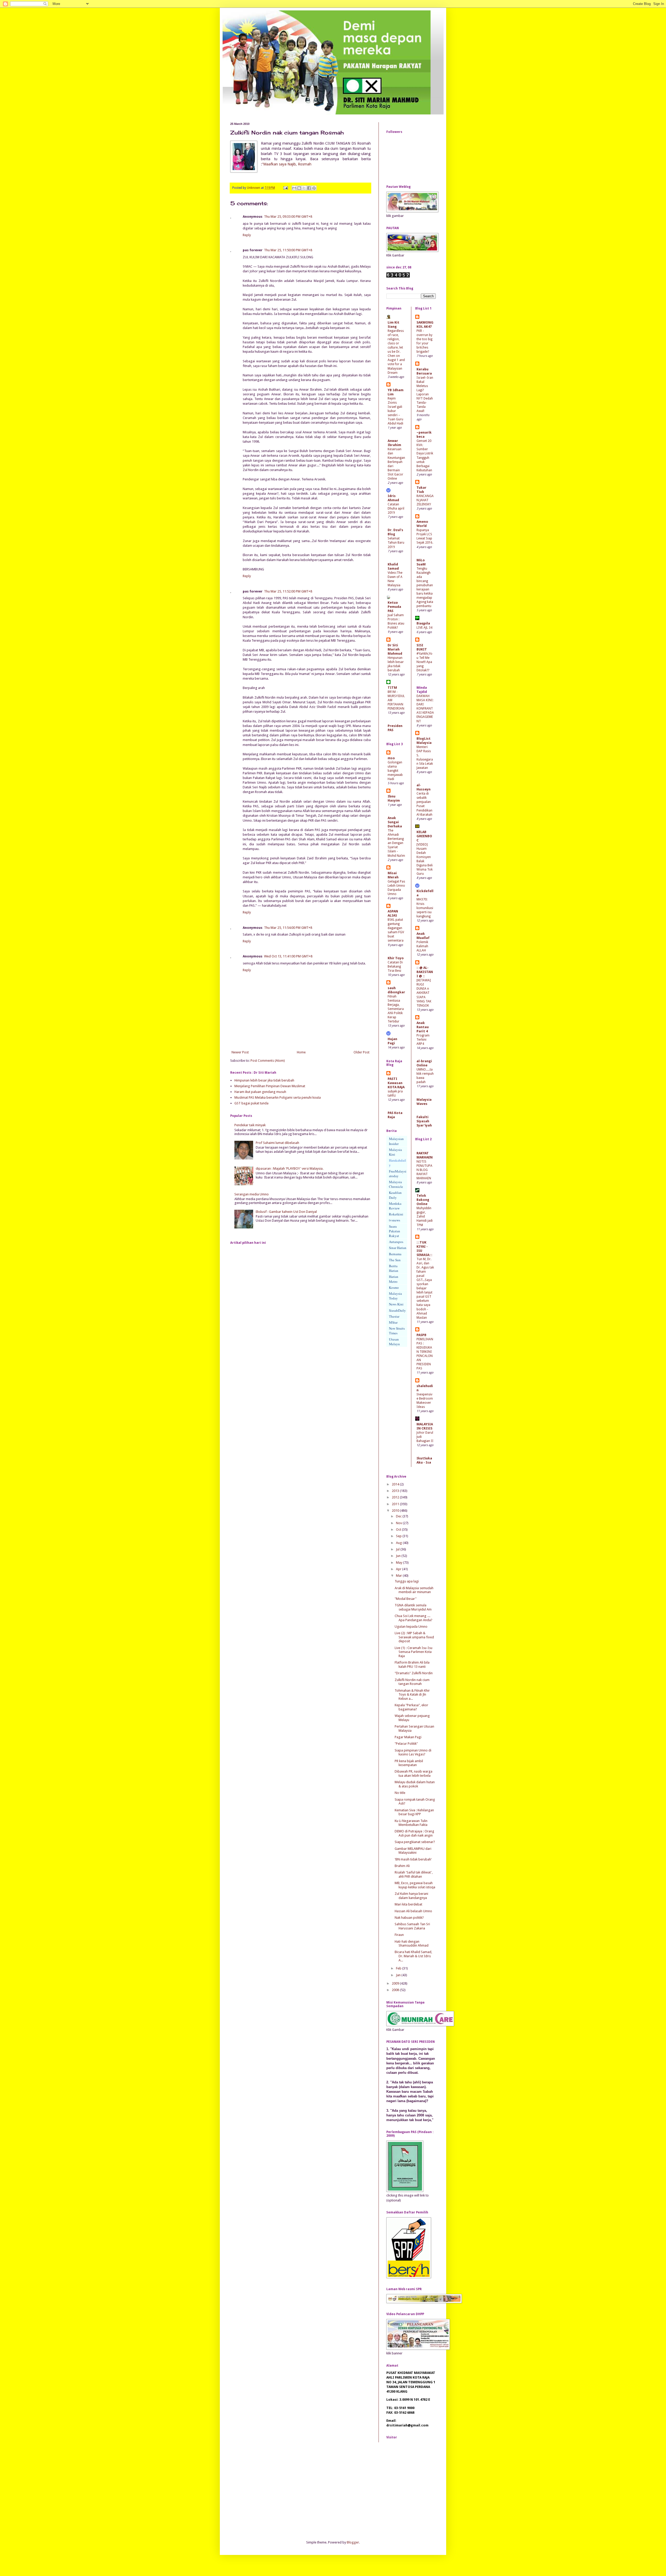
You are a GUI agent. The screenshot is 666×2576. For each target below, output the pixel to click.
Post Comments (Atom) (268, 1061)
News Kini (396, 1304)
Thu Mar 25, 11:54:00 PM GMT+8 (288, 928)
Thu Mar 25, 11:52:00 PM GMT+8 (288, 591)
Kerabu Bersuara (424, 371)
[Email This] (294, 188)
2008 (396, 1990)
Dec (399, 1516)
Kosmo (394, 1287)
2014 (396, 1484)
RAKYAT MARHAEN (425, 1155)
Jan (399, 1975)
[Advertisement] (269, 2490)
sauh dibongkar (396, 990)
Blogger (353, 2542)
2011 (396, 1504)
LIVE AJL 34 (424, 628)
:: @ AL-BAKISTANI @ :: (425, 972)
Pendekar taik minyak (250, 1125)
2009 (396, 1983)
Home (301, 1052)
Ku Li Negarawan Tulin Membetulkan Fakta (411, 1823)
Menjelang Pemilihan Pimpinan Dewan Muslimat (270, 1086)
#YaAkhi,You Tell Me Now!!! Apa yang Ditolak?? (424, 662)
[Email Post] (285, 188)
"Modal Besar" (406, 1599)
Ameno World (422, 524)
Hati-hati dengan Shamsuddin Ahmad (412, 1944)
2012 (396, 1497)
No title (400, 1793)
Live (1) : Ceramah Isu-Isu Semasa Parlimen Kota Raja (414, 1652)
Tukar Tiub (421, 490)
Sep (399, 1536)
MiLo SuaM (421, 562)
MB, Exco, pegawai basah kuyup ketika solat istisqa (415, 1885)
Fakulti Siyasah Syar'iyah (424, 1121)
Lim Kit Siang (393, 324)
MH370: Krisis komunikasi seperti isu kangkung (425, 908)
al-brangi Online (424, 1063)
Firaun (399, 1935)
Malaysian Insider (396, 1141)
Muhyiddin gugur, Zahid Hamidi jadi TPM (425, 1216)
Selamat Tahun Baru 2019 (396, 543)
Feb (399, 1968)
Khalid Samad (393, 566)
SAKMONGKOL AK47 (425, 324)
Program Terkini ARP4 (423, 1040)
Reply (247, 235)
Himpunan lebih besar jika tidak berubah (264, 1080)
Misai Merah (393, 875)
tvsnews (395, 1220)
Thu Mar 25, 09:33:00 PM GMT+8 (288, 217)
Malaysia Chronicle (396, 1184)
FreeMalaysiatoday (398, 1174)
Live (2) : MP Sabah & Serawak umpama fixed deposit (414, 1637)
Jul (398, 1549)
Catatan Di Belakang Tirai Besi (395, 967)
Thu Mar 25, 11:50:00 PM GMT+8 (288, 250)
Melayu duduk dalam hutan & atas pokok (415, 1784)
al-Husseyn (424, 787)
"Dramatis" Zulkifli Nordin (414, 1673)
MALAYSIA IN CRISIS (425, 1426)
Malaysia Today (395, 1296)
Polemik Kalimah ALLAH (422, 946)
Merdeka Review (395, 1206)
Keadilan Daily (395, 1195)
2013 (396, 1491)
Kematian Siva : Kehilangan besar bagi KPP (414, 1812)
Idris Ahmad (393, 498)
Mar (399, 1576)
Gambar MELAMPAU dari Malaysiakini (413, 1851)
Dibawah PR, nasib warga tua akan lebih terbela (414, 1773)
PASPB (421, 1335)
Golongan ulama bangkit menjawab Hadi (395, 771)
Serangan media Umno (252, 1194)
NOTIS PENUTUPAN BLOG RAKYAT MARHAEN (424, 1170)
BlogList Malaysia (424, 741)
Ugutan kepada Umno (411, 1627)
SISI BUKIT (422, 647)
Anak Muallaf (423, 936)
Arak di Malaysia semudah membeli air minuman (414, 1590)
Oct (399, 1529)
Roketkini (396, 1214)
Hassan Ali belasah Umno (413, 1911)
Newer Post (240, 1052)
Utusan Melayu (394, 1342)
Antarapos (396, 1242)
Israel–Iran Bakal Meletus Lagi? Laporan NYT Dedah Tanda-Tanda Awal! (425, 394)
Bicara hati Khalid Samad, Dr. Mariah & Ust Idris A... (413, 1956)
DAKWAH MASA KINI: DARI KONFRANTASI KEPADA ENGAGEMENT (425, 709)
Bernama (395, 1254)
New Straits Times (397, 1331)
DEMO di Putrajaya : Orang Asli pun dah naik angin (414, 1833)
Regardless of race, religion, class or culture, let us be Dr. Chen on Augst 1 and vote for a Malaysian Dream (396, 352)
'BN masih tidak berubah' (413, 1859)
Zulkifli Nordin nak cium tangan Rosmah (412, 1682)
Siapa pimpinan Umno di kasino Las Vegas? (413, 1752)
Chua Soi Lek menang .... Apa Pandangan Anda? (414, 1618)
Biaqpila (423, 623)
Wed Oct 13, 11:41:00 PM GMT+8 (288, 956)
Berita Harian (394, 1268)
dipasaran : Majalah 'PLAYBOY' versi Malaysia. (290, 1168)
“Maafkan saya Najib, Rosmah (287, 164)
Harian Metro (394, 1279)
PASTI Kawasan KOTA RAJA (396, 1083)
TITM (392, 688)
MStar (393, 1322)
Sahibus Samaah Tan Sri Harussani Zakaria (412, 1926)
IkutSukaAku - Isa (424, 1460)
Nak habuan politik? (409, 1918)
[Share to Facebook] (309, 188)
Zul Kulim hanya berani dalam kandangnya (411, 1896)
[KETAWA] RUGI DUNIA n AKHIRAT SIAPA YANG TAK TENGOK (424, 993)
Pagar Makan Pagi (408, 1737)
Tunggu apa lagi (407, 1581)
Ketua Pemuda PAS (394, 607)
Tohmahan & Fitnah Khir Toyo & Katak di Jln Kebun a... (412, 1695)
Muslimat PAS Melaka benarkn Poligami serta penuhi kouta (278, 1097)
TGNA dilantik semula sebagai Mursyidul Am (413, 1607)
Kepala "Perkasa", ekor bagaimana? (411, 1707)
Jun (399, 1556)
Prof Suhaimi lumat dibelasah (277, 1143)
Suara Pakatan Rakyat (395, 1231)
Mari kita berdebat (408, 1904)
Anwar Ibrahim (394, 443)
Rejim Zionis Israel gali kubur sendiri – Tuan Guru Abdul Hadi (395, 411)
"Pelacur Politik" (406, 1744)
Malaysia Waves (424, 1102)
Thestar (394, 1316)
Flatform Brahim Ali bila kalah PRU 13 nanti (412, 1664)
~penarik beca (424, 434)
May (399, 1563)
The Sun (395, 1260)
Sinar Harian (398, 1248)
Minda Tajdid (422, 690)
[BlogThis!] (299, 188)
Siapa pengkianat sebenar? (415, 1842)
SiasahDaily (397, 1310)
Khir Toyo (396, 958)
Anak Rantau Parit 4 (423, 1027)
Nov (399, 1523)
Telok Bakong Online (423, 1200)
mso (391, 758)
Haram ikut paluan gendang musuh (260, 1092)
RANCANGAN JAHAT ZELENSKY (425, 500)
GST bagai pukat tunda (251, 1103)
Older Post (361, 1052)
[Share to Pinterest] (314, 188)
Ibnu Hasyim (394, 798)
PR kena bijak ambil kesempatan (409, 1763)
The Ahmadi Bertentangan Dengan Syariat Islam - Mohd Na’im (396, 843)
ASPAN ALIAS (393, 913)
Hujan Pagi (392, 1041)
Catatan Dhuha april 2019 (396, 508)
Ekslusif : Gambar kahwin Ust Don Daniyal (286, 1212)
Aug (399, 1543)
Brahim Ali (402, 1866)
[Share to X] (304, 188)
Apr (399, 1569)
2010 (396, 1511)
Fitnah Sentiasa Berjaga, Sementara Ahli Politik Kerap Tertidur (396, 1009)
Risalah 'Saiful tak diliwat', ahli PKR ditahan (414, 1874)
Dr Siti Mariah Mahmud (395, 649)
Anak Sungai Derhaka (395, 822)
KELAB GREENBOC (424, 836)
